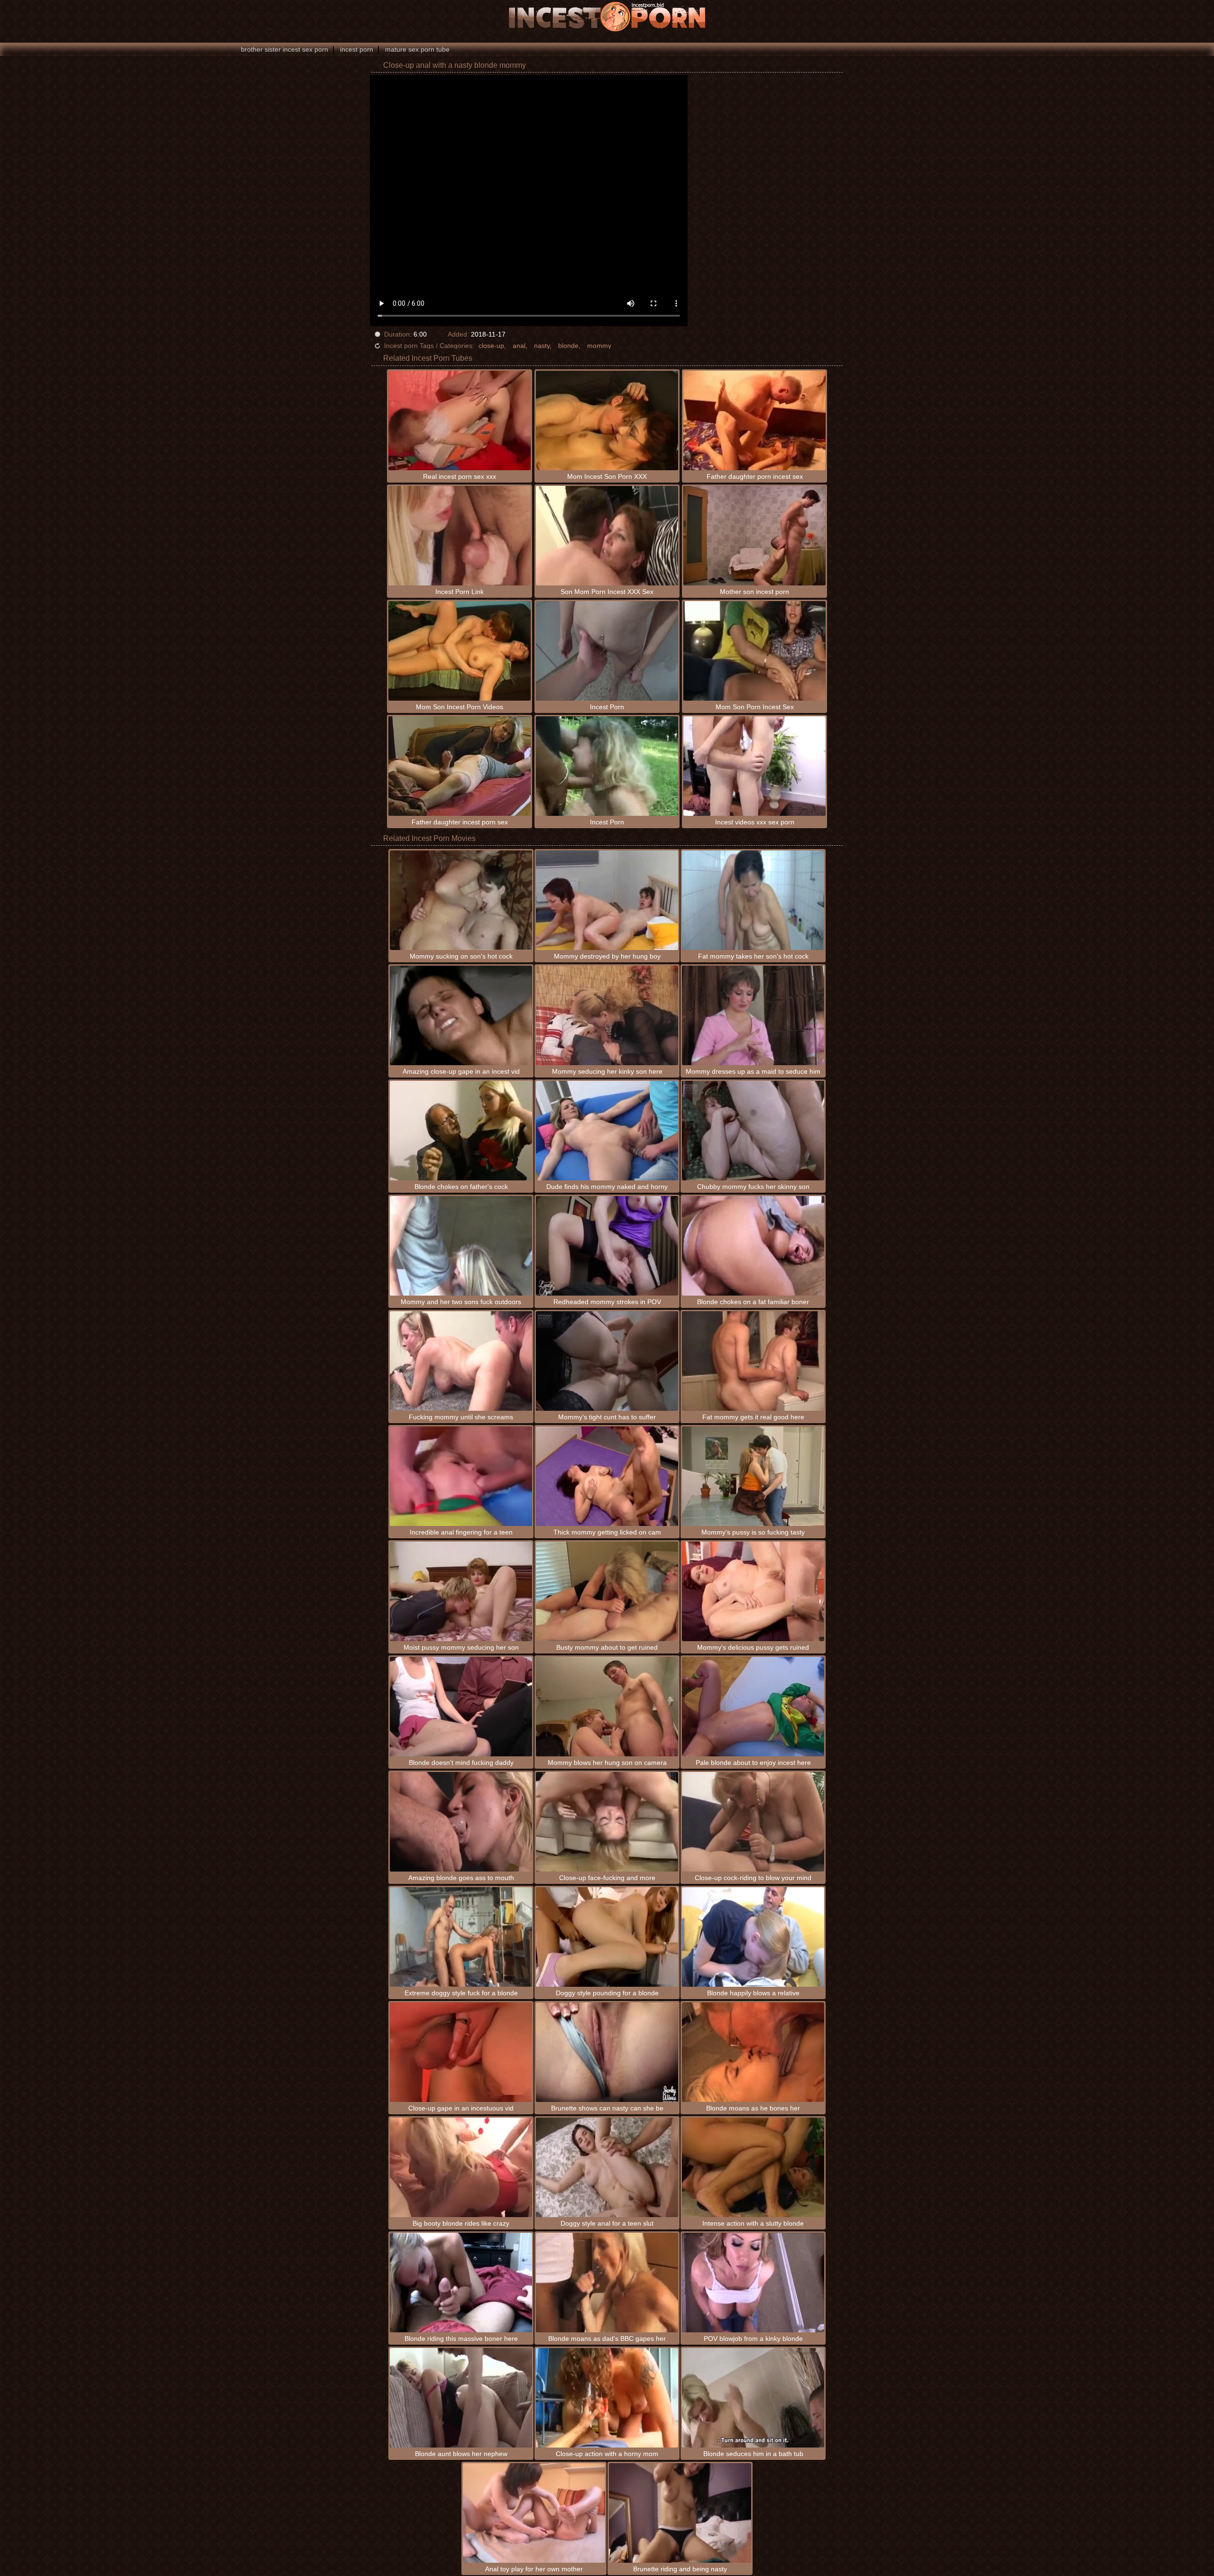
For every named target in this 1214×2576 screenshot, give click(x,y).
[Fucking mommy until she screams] (461, 1361)
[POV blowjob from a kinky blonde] (753, 2283)
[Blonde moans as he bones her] (753, 2052)
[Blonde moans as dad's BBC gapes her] (607, 2283)
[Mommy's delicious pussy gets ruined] (753, 1591)
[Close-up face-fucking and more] (607, 1822)
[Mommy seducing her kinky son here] (607, 1015)
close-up (491, 346)
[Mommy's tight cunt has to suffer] (607, 1361)
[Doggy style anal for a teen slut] (607, 2167)
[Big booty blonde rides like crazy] (461, 2167)
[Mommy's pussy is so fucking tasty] (753, 1476)
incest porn (357, 49)
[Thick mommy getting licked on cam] (607, 1476)
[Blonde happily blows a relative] (753, 1937)
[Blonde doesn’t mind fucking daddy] (461, 1707)
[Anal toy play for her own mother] (534, 2513)
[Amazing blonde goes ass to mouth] (461, 1822)
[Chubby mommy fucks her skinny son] (753, 1131)
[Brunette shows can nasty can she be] (607, 2052)
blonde (568, 346)
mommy (599, 346)
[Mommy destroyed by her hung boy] (607, 900)
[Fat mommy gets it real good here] (753, 1361)
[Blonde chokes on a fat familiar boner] (753, 1246)
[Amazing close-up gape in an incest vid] (461, 1015)
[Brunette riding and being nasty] (680, 2513)
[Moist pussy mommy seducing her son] (461, 1591)
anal (519, 346)
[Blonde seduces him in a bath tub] (753, 2398)
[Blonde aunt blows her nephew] (461, 2398)
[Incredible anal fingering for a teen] (461, 1476)
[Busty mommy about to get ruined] (607, 1591)
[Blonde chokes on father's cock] (461, 1131)
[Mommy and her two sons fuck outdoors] (461, 1246)
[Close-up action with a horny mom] (607, 2398)
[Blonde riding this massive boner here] (461, 2283)
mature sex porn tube (417, 49)
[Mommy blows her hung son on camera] (607, 1707)
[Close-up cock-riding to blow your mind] (753, 1822)
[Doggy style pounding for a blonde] (607, 1937)
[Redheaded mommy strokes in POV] (607, 1246)
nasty (542, 346)
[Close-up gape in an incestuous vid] (461, 2052)
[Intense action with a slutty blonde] (753, 2167)
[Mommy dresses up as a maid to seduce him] (753, 1015)
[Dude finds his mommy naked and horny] (607, 1131)
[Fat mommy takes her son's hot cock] (753, 900)
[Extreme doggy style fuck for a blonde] (461, 1937)
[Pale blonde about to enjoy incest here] (753, 1707)
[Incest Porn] (607, 17)
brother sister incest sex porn (285, 49)
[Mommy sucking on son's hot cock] (461, 900)
